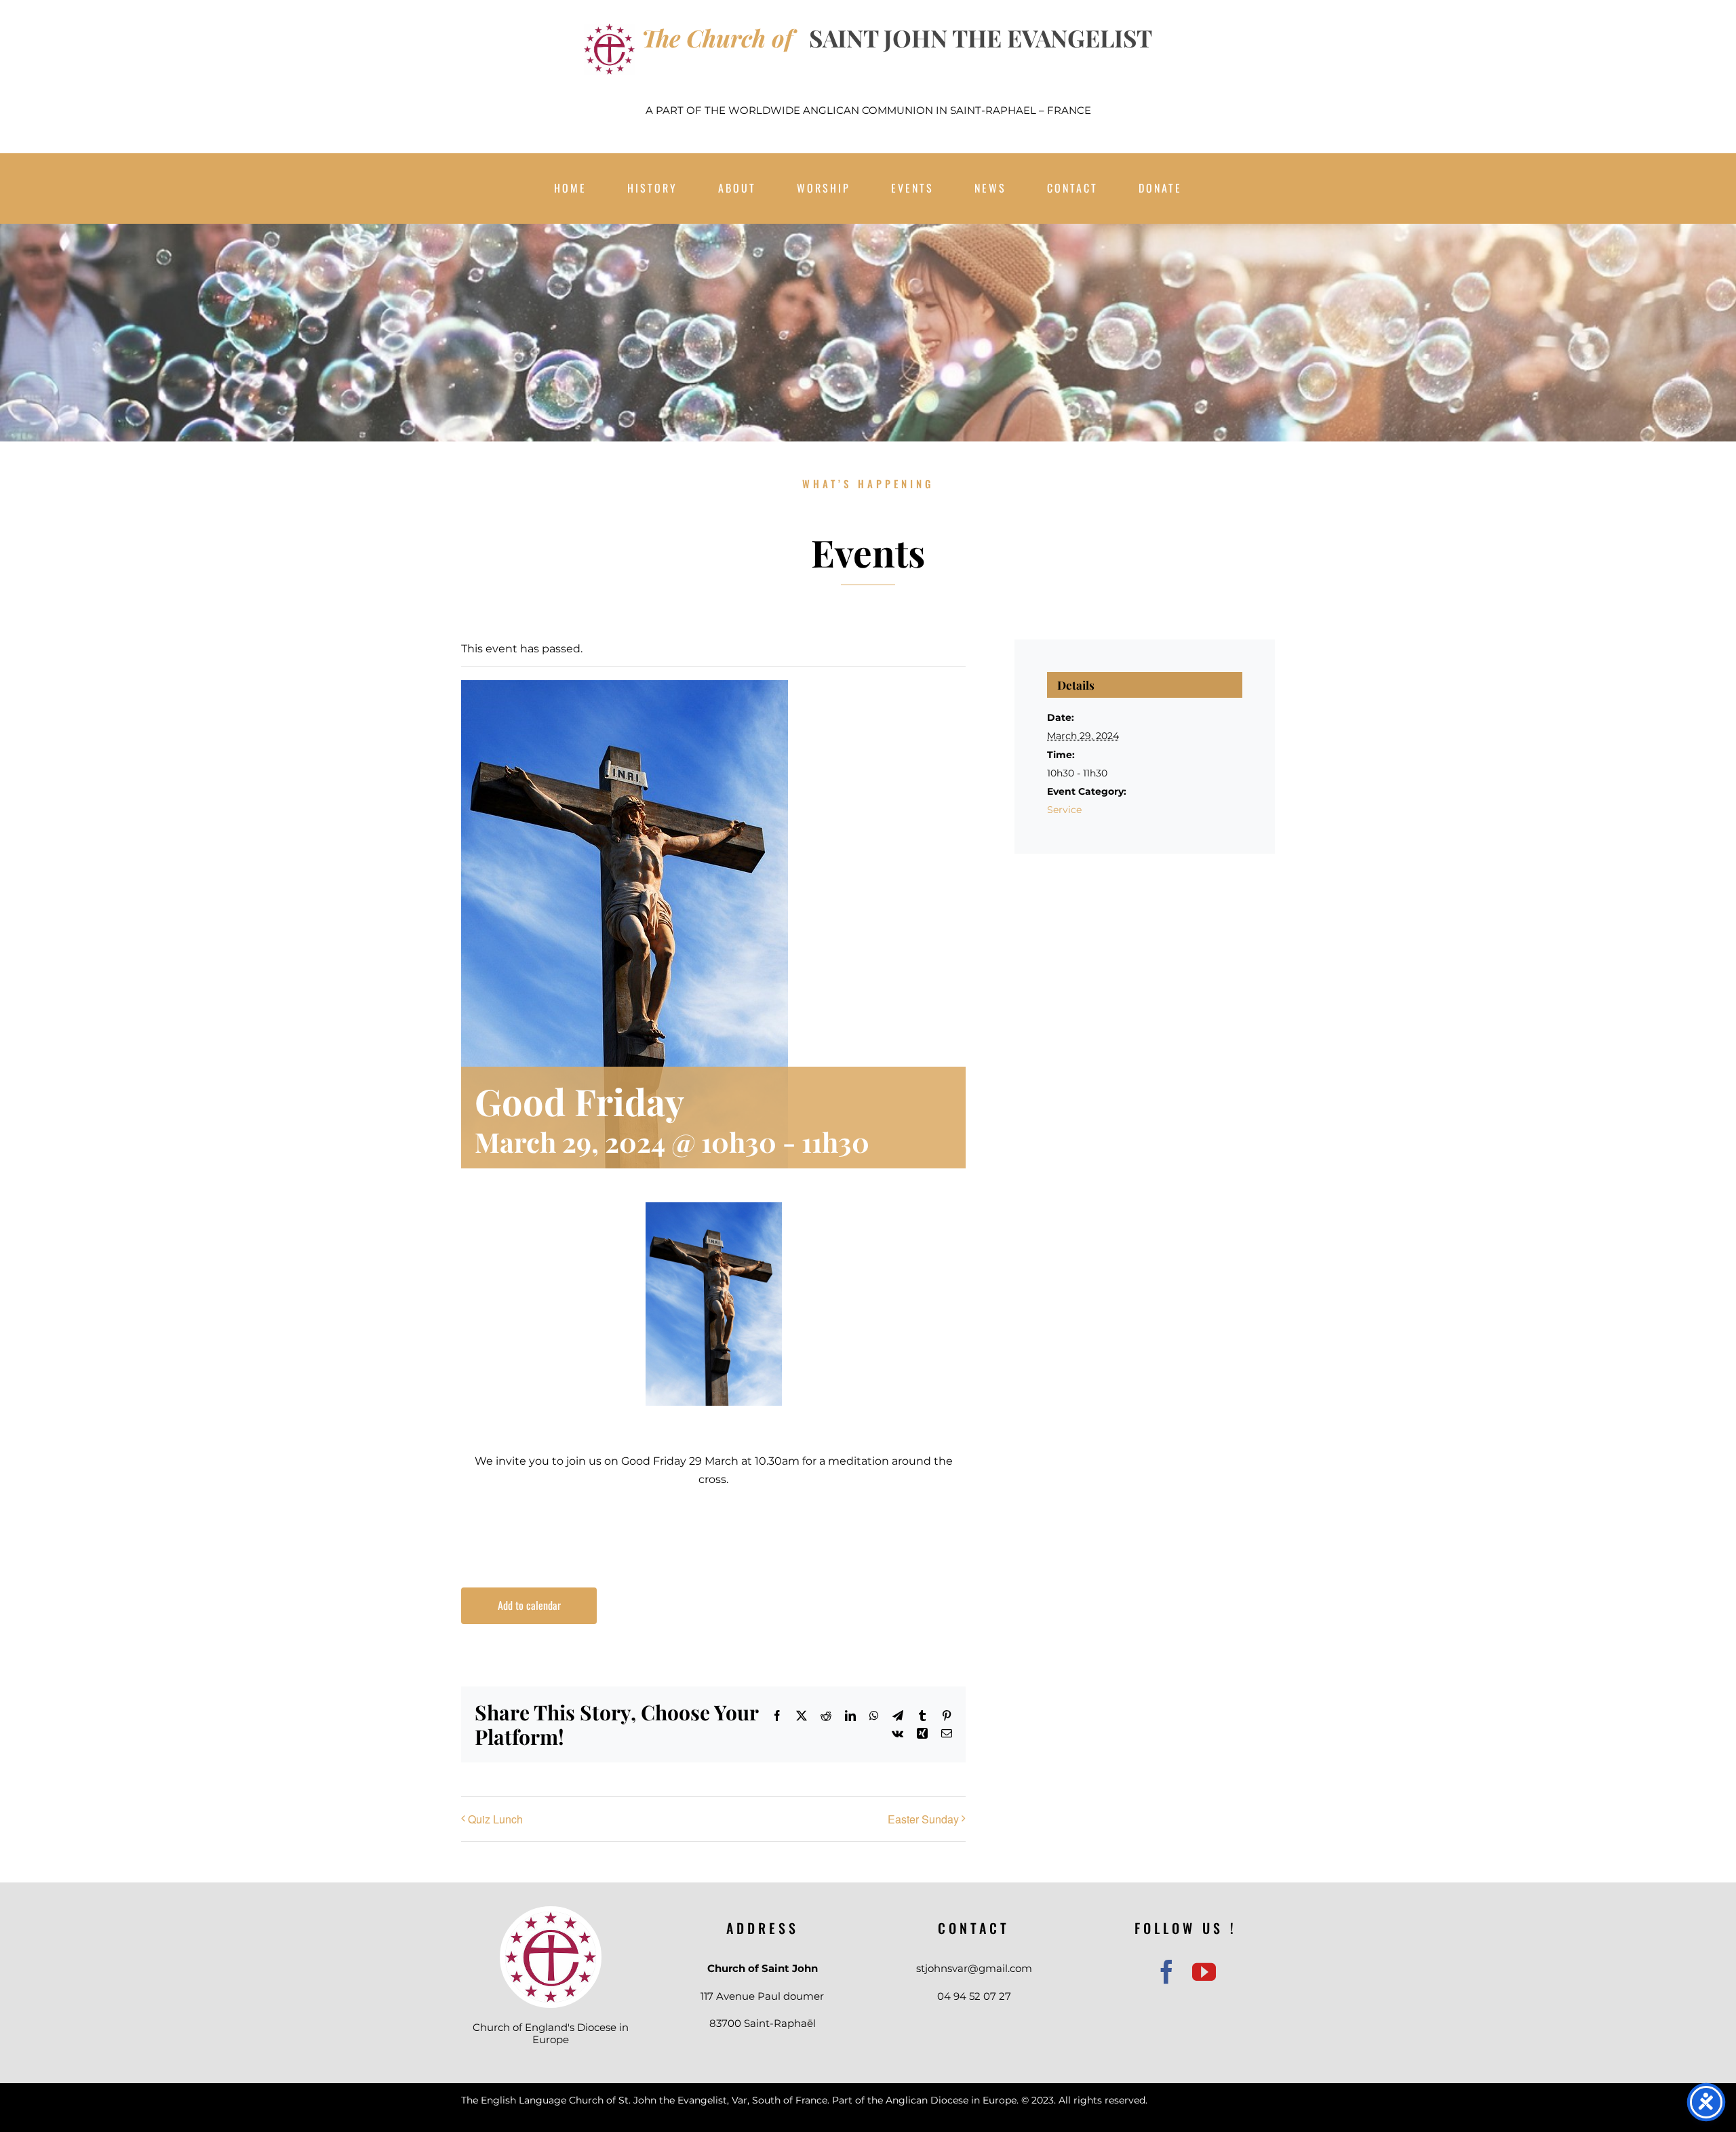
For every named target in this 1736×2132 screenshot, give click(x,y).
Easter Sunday (923, 1819)
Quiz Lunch (495, 1819)
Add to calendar (529, 1605)
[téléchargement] (551, 1917)
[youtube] (1204, 1972)
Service (1064, 810)
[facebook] (1167, 1972)
